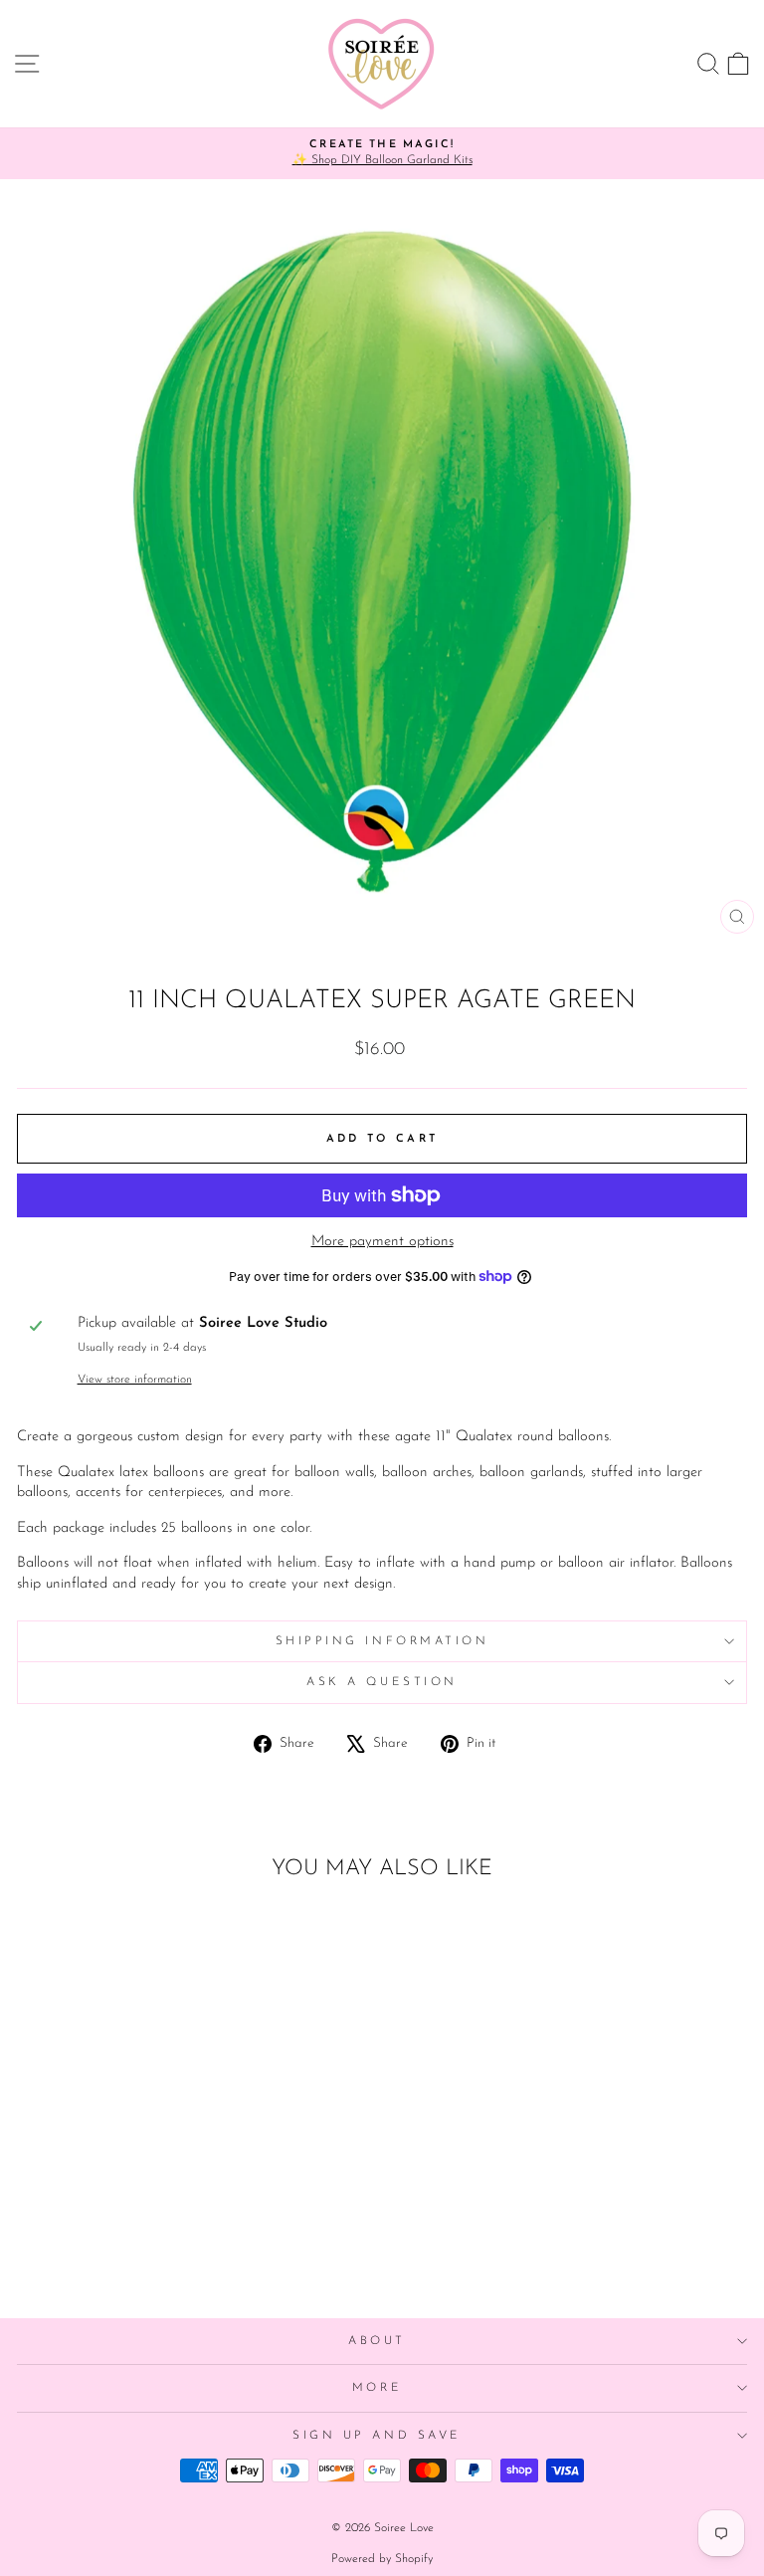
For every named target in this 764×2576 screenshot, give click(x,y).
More (377, 2388)
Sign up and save (377, 2436)
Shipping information (382, 1641)
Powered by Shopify (382, 2559)
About (377, 2341)
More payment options (382, 1242)
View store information (135, 1380)
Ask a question (382, 1682)
